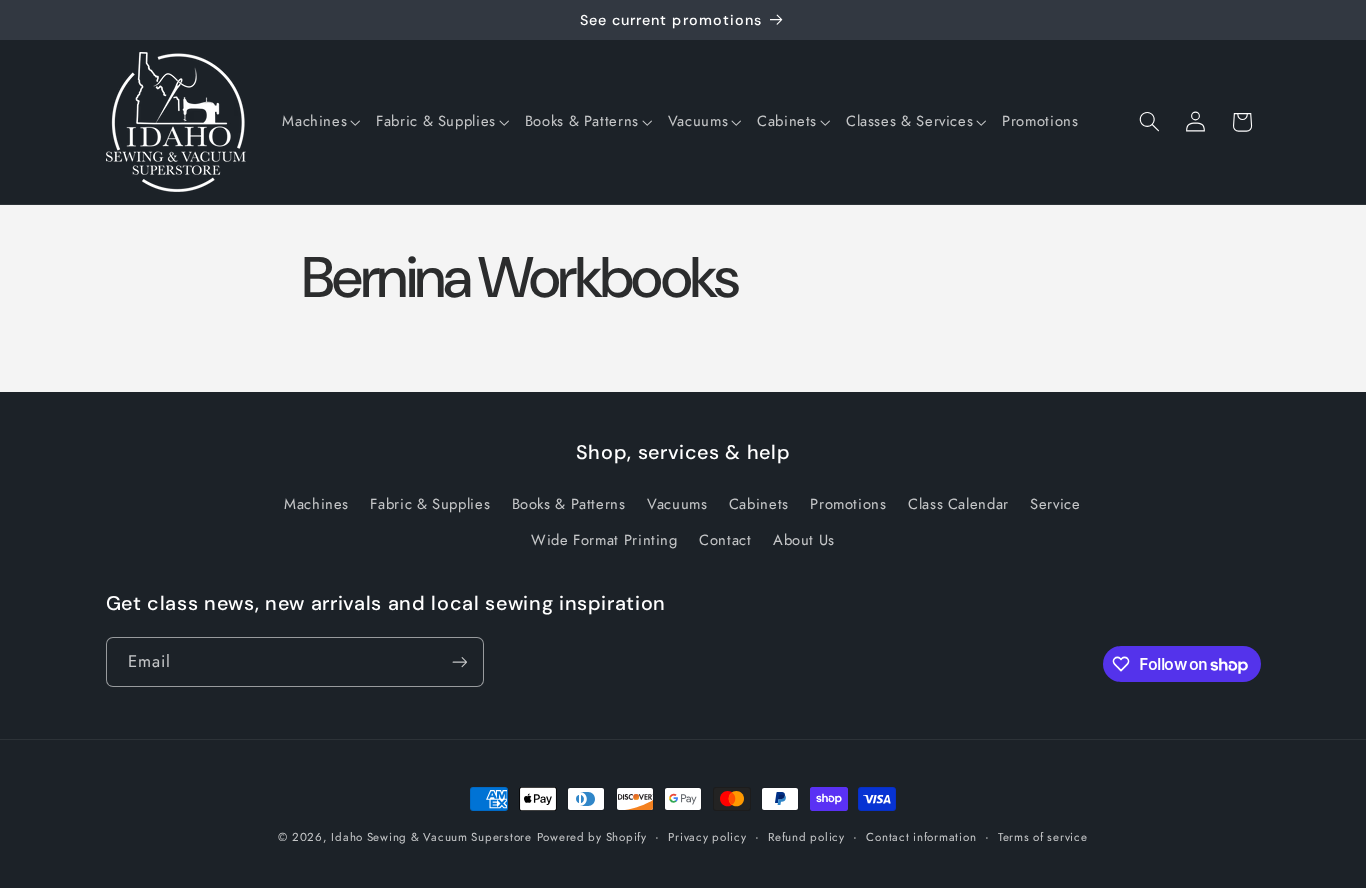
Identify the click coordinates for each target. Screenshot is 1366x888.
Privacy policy (707, 837)
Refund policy (806, 837)
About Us (804, 540)
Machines (316, 504)
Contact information (921, 837)
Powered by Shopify (592, 837)
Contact (725, 540)
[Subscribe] (459, 661)
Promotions (848, 504)
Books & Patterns (569, 504)
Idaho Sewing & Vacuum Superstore (431, 837)
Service (1055, 504)
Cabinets (759, 504)
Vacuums (677, 504)
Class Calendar (958, 504)
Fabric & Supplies (430, 504)
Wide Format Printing (604, 540)
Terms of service (1043, 837)
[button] (321, 122)
